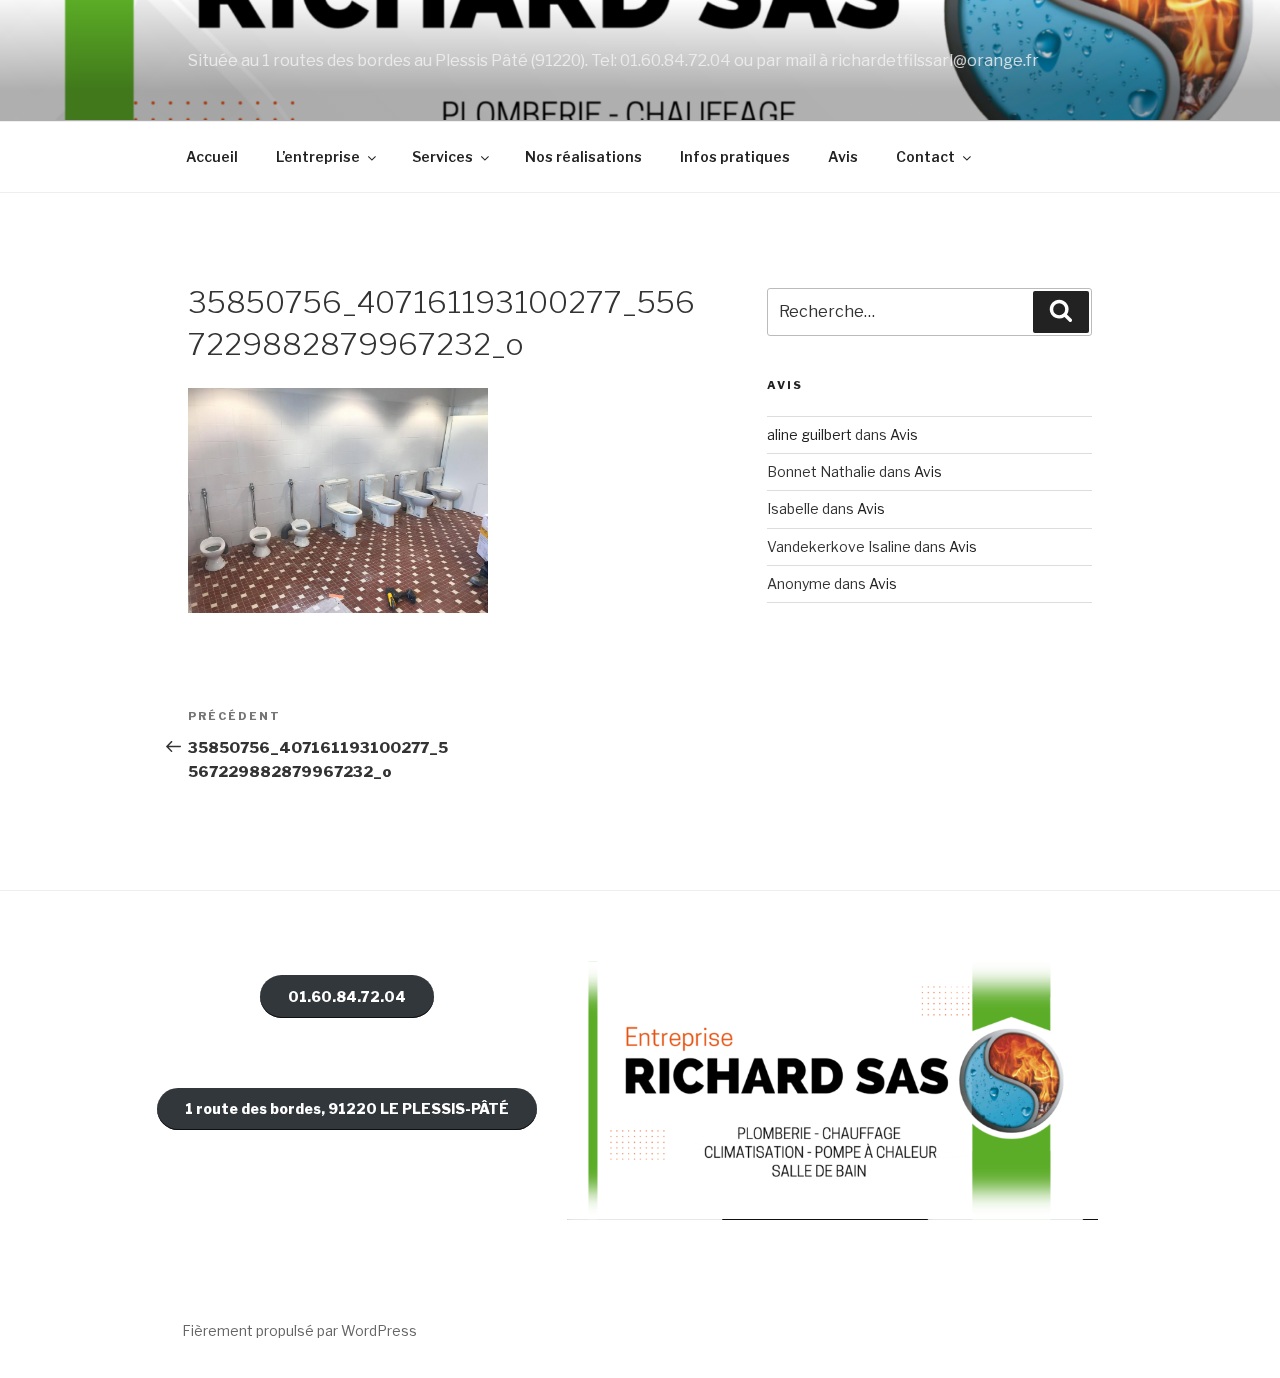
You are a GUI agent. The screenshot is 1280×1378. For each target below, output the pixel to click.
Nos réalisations (583, 156)
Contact (925, 156)
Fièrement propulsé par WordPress (299, 1330)
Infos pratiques (735, 156)
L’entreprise (318, 156)
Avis (843, 156)
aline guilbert (809, 434)
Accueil (212, 156)
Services (442, 156)
